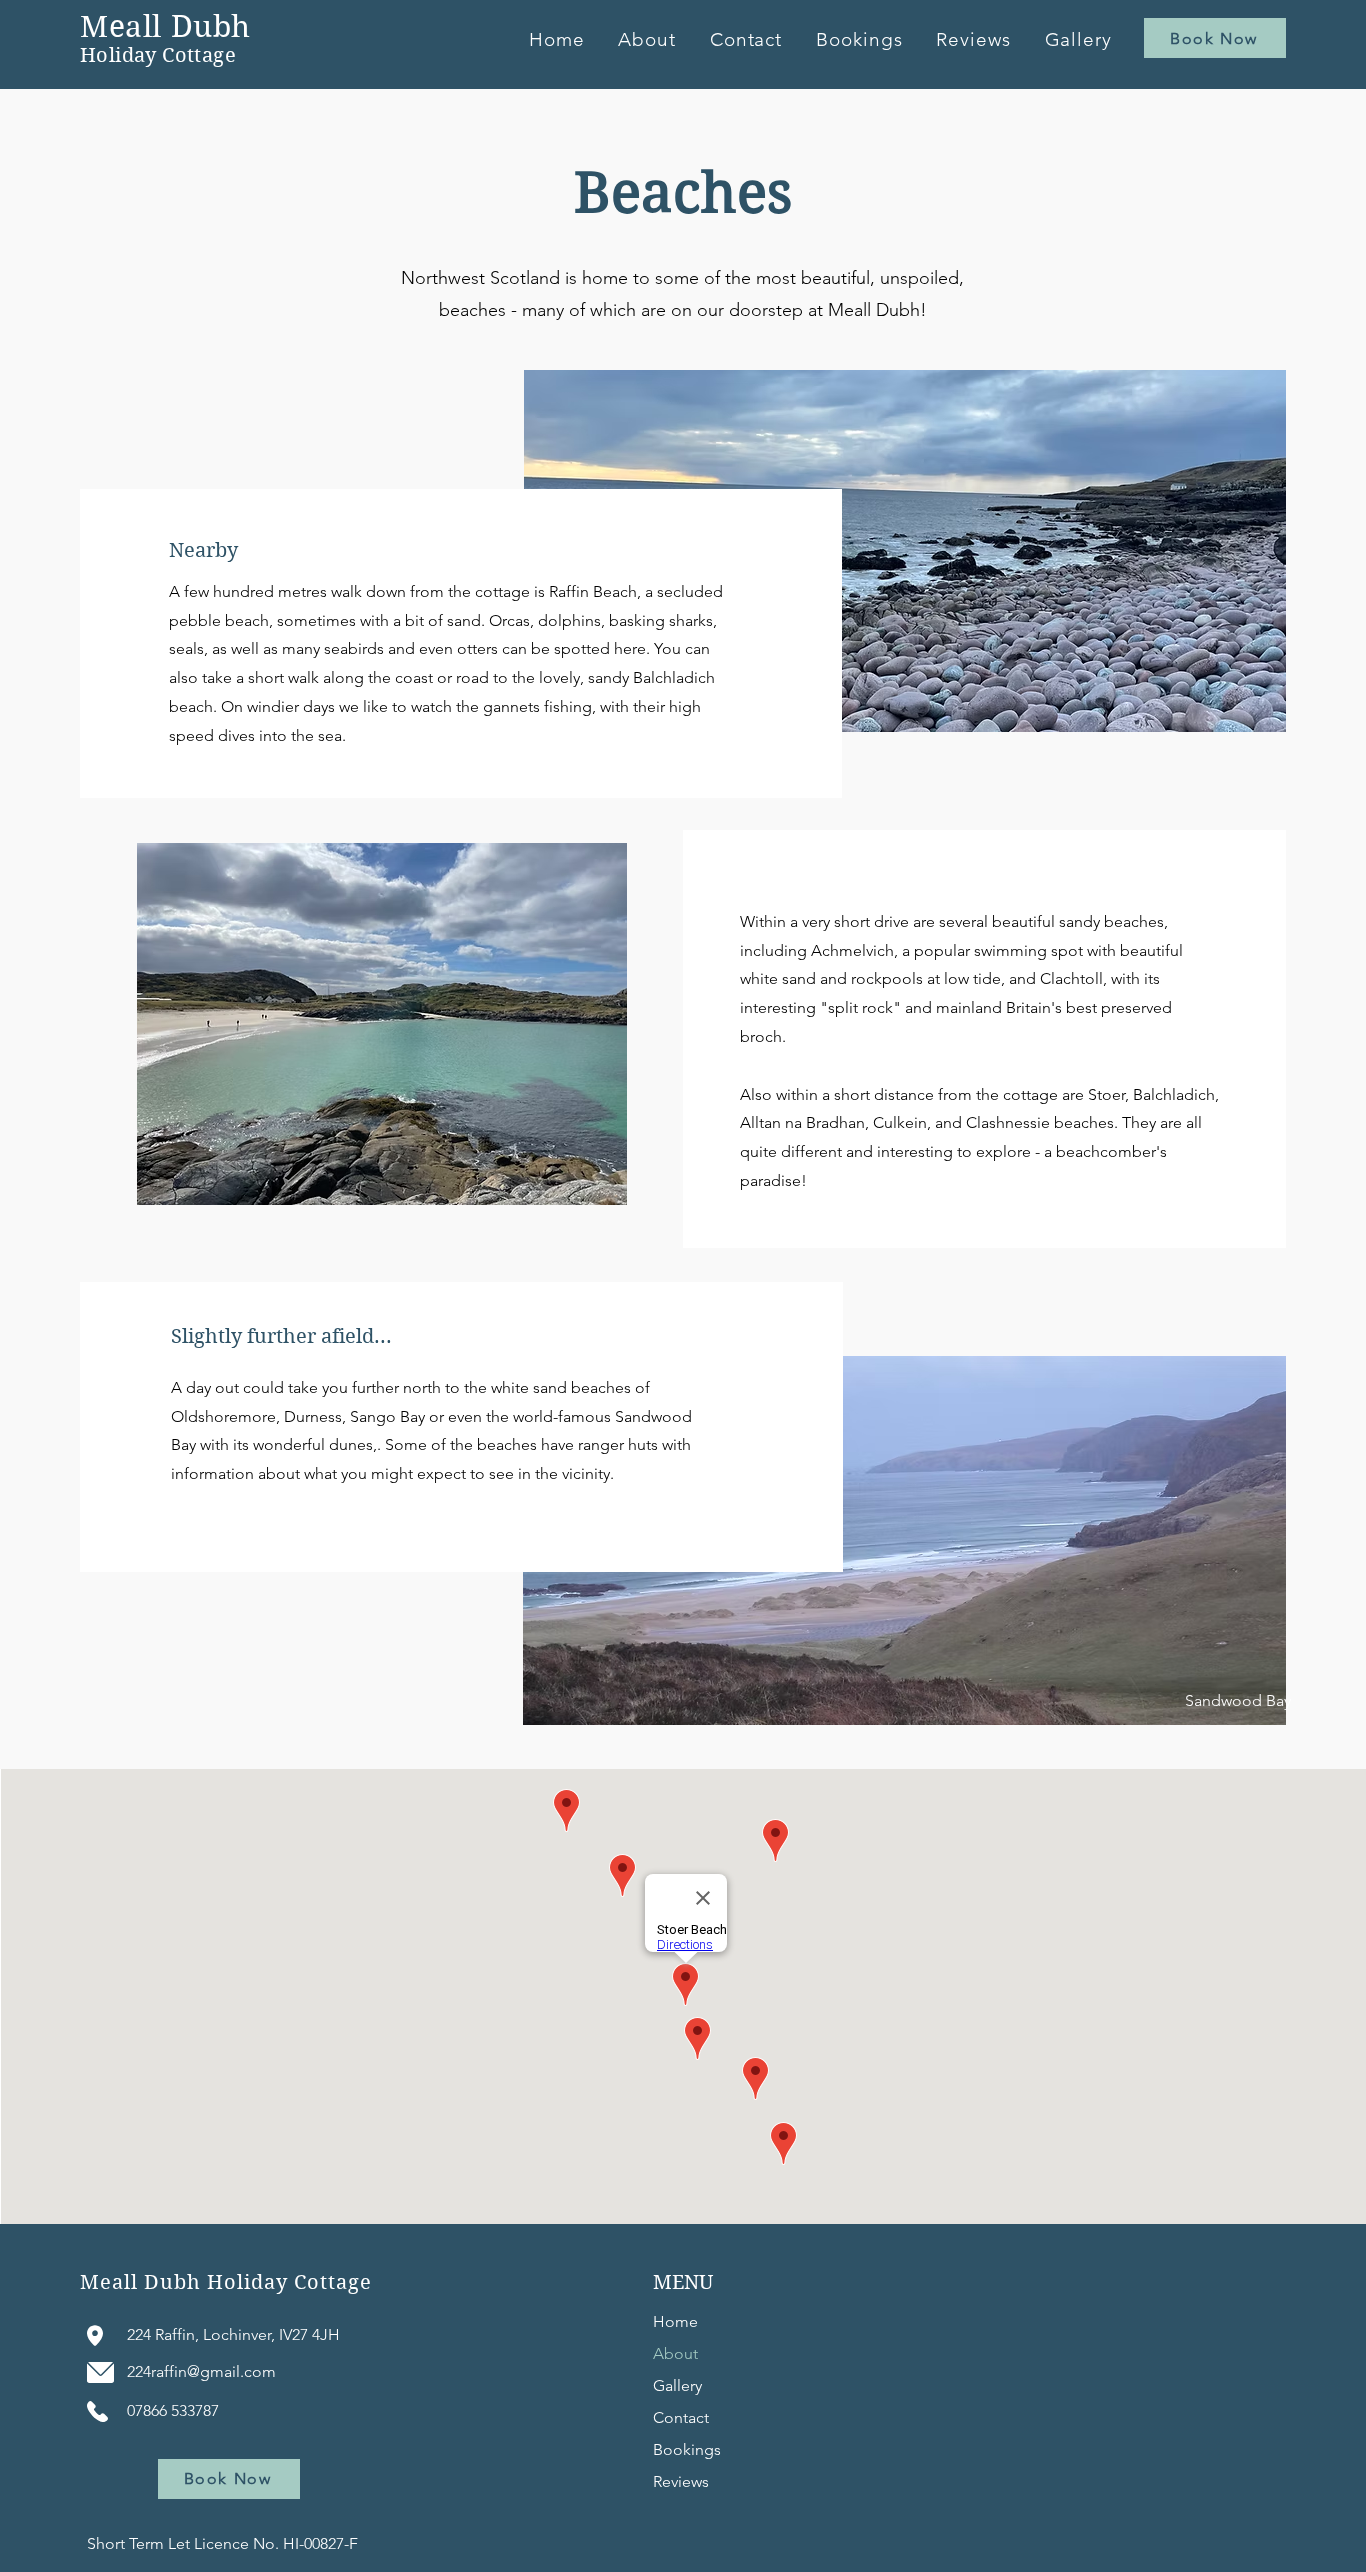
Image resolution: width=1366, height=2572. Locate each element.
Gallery (677, 2385)
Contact (681, 2417)
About (675, 2353)
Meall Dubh (165, 26)
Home (675, 2321)
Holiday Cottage (158, 55)
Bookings (687, 2449)
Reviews (681, 2481)
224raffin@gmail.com (201, 2371)
